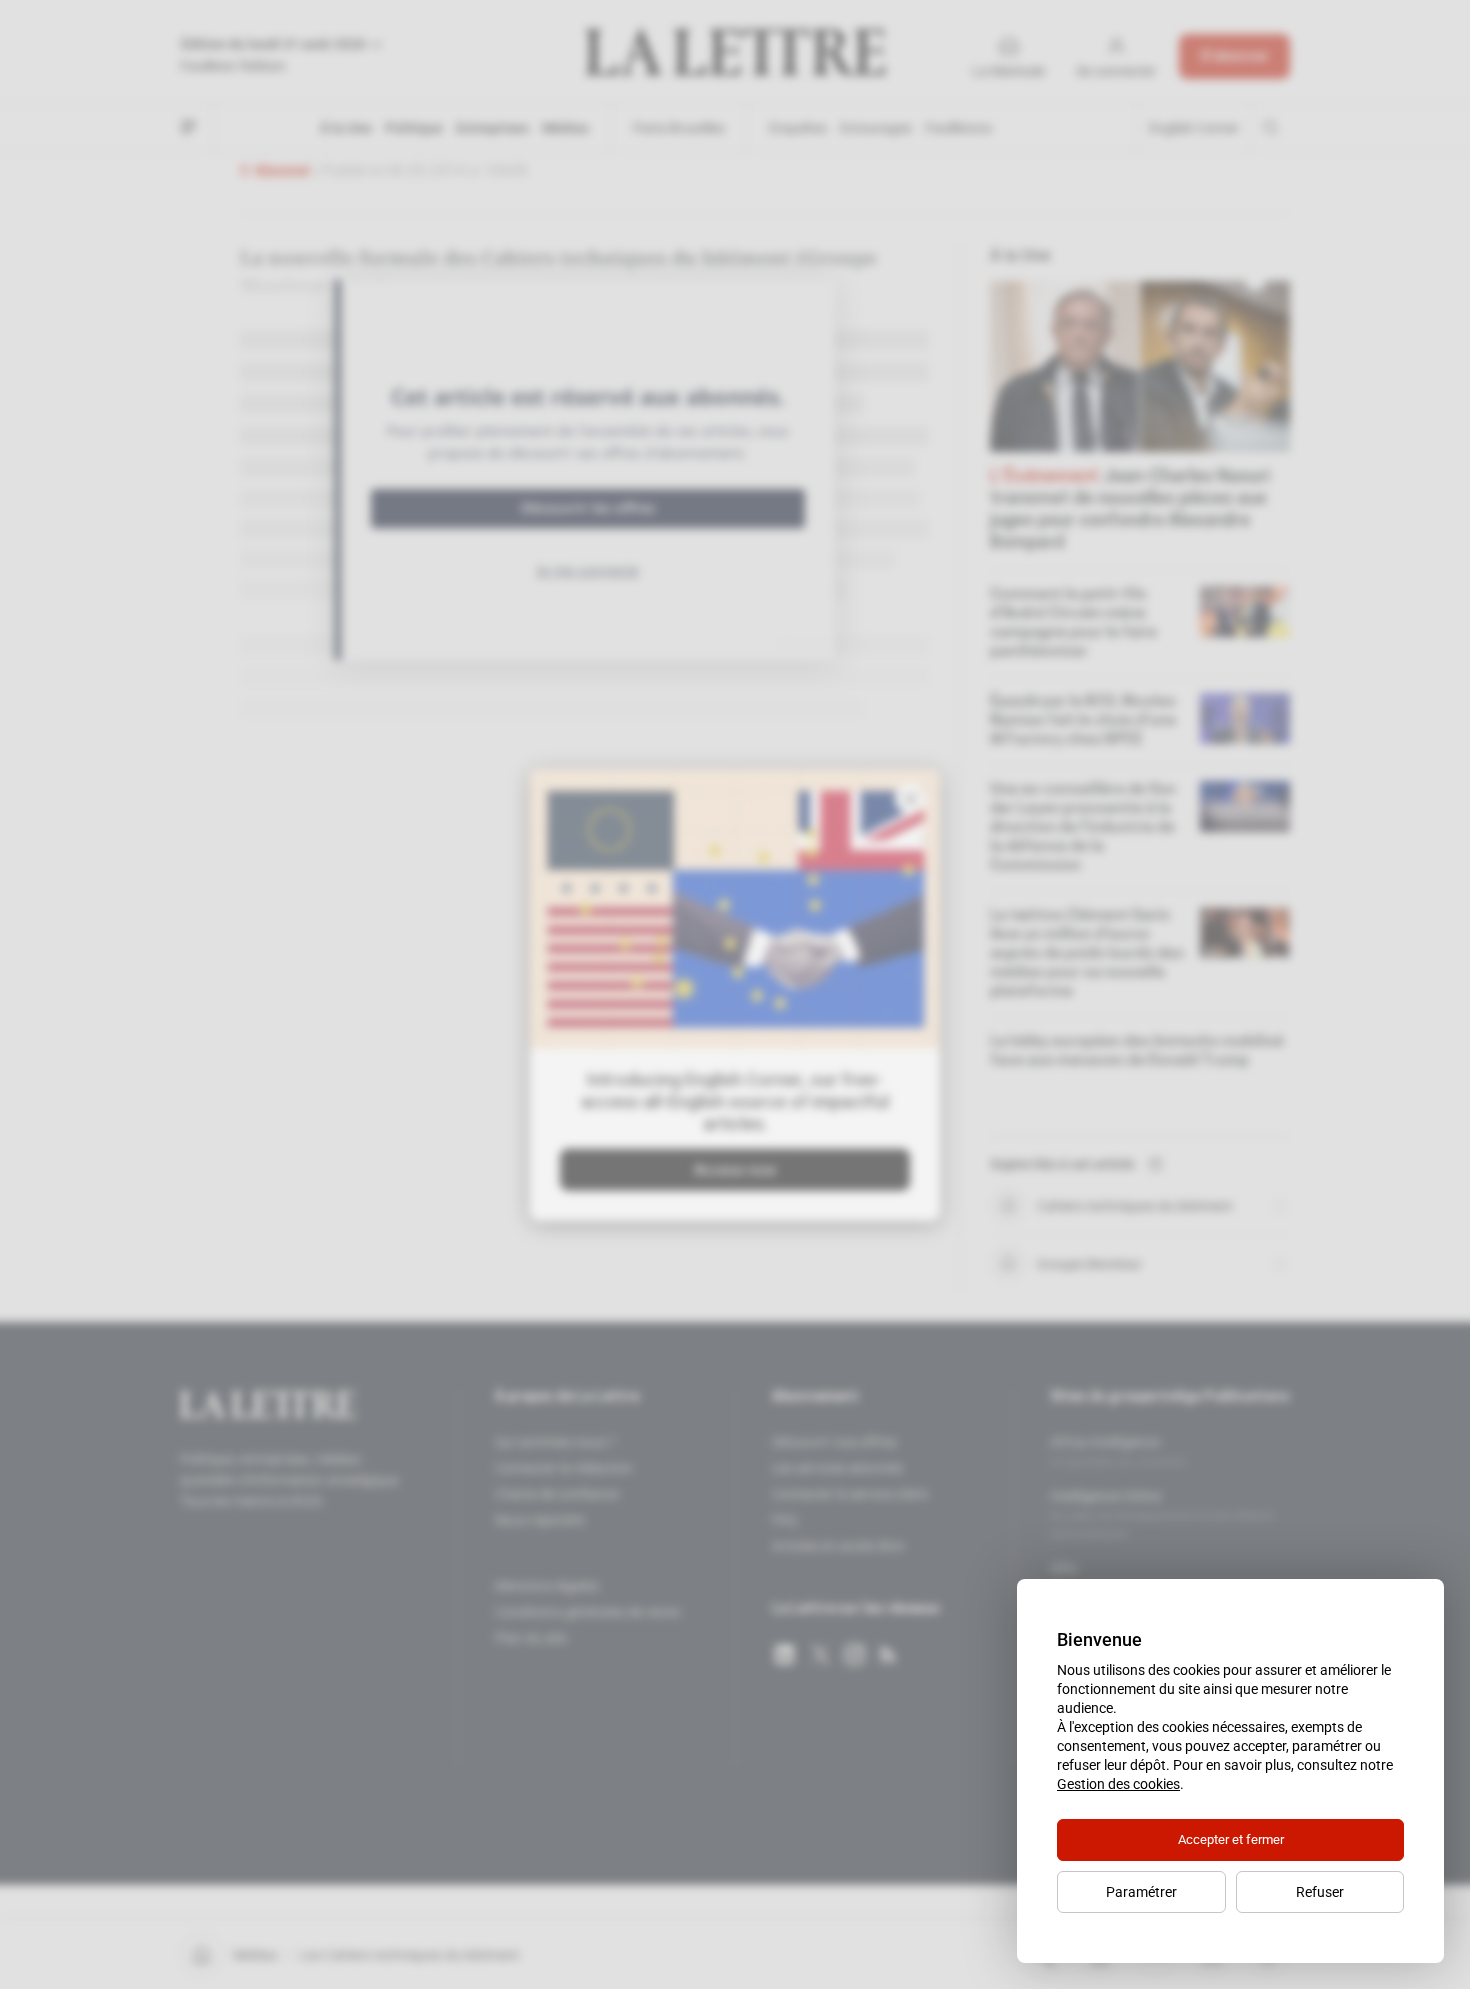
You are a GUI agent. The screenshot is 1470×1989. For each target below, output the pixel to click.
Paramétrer (1141, 1892)
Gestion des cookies (1118, 1784)
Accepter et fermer (1231, 1839)
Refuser (1320, 1892)
